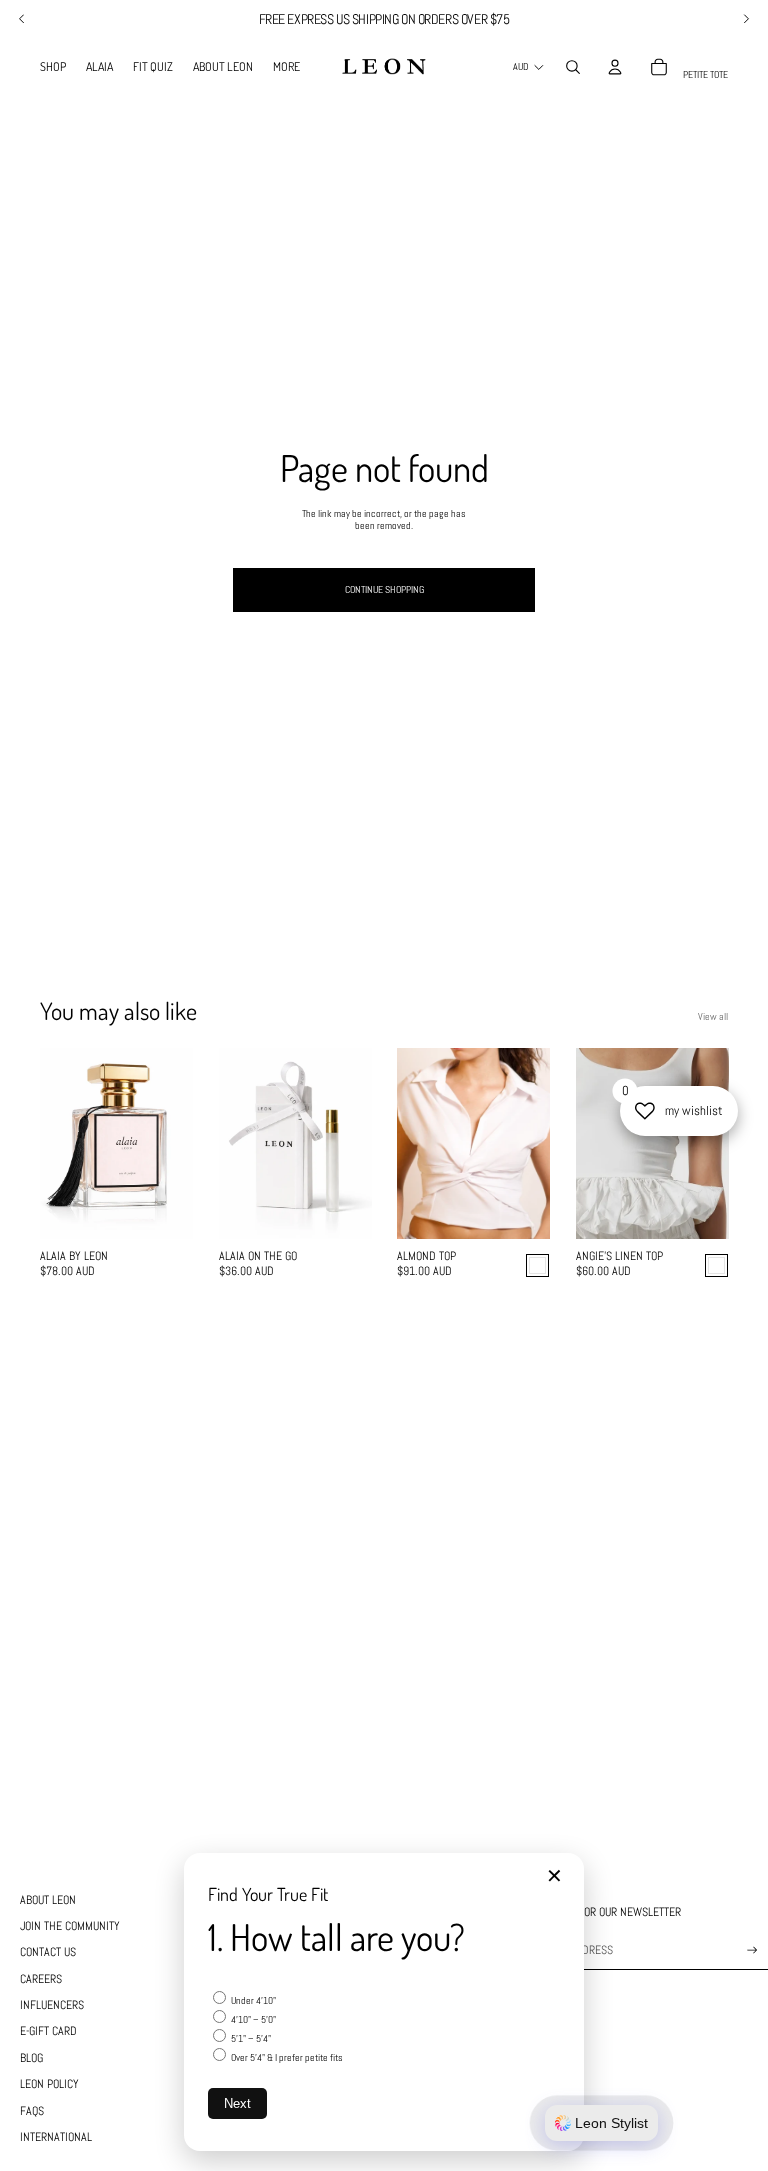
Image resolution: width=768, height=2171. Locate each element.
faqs (32, 2111)
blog (31, 2058)
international (56, 2137)
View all (713, 1017)
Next (237, 2103)
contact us (48, 1952)
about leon (48, 1900)
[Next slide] (176, 1144)
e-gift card (48, 2031)
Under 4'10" (252, 2000)
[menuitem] (53, 67)
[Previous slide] (55, 1144)
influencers (52, 2005)
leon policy (49, 2084)
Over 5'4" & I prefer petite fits (286, 2057)
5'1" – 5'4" (250, 2038)
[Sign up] (752, 1950)
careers (41, 1979)
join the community (70, 1926)
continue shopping (384, 589)
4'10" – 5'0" (252, 2019)
